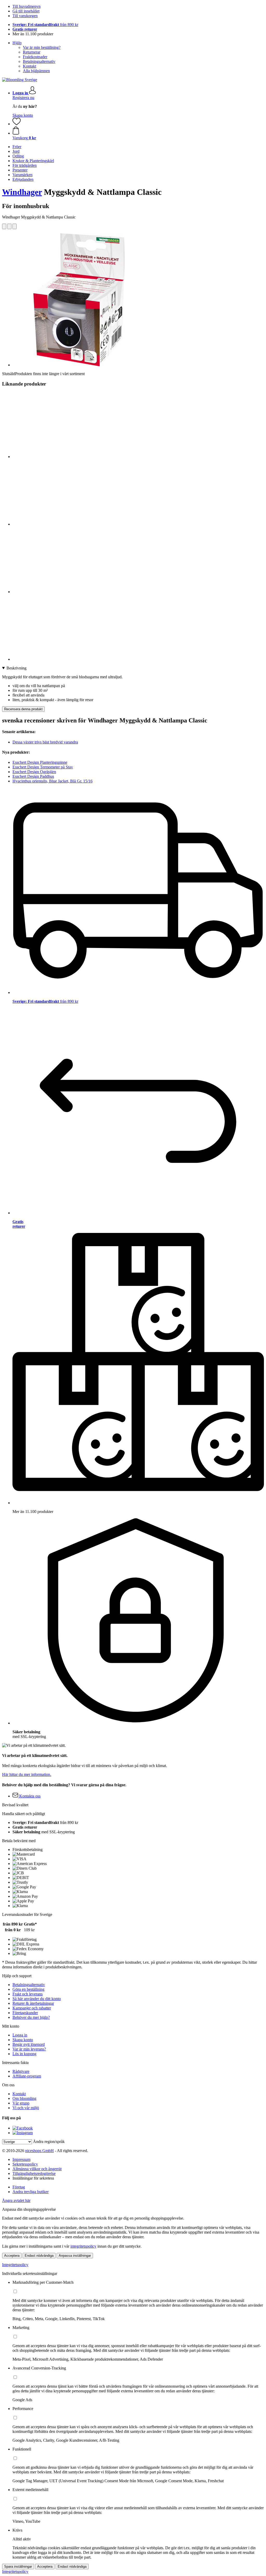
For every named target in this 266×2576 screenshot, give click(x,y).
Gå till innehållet (26, 11)
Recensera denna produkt (23, 709)
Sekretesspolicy (25, 2164)
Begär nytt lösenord (29, 2044)
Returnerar (32, 52)
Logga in (20, 2035)
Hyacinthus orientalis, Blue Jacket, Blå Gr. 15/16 (52, 781)
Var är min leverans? (29, 2049)
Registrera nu (23, 98)
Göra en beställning (28, 1989)
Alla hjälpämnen (36, 71)
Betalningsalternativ (39, 61)
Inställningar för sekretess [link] (33, 2178)
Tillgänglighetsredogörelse (34, 2173)
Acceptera (12, 2256)
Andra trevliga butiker (31, 2192)
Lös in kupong (24, 2054)
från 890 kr (45, 25)
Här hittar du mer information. (27, 1774)
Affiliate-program (27, 2076)
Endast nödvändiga (39, 2256)
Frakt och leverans (28, 1994)
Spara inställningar (18, 2567)
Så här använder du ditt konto (37, 1999)
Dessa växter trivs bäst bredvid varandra (45, 742)
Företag (19, 2187)
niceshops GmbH (39, 2151)
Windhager (22, 192)
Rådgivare (21, 2071)
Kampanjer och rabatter (32, 2008)
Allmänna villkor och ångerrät (37, 2169)
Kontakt (29, 66)
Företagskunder (25, 2013)
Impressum (21, 2159)
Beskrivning (16, 668)
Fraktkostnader (35, 57)
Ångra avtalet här (16, 2200)
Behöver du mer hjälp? (31, 2017)
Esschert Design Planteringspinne (40, 762)
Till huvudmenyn (26, 6)
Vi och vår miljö (26, 2108)
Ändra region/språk (49, 2142)
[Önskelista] (17, 124)
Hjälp (17, 43)
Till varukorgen (25, 16)
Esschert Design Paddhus (33, 776)
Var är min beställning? (42, 47)
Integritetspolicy (15, 2265)
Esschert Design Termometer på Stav (43, 767)
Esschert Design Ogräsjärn (34, 772)
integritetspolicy (83, 2246)
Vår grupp (21, 2103)
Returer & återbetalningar (33, 2003)
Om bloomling (24, 2098)
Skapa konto (23, 115)
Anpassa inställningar (75, 2256)
